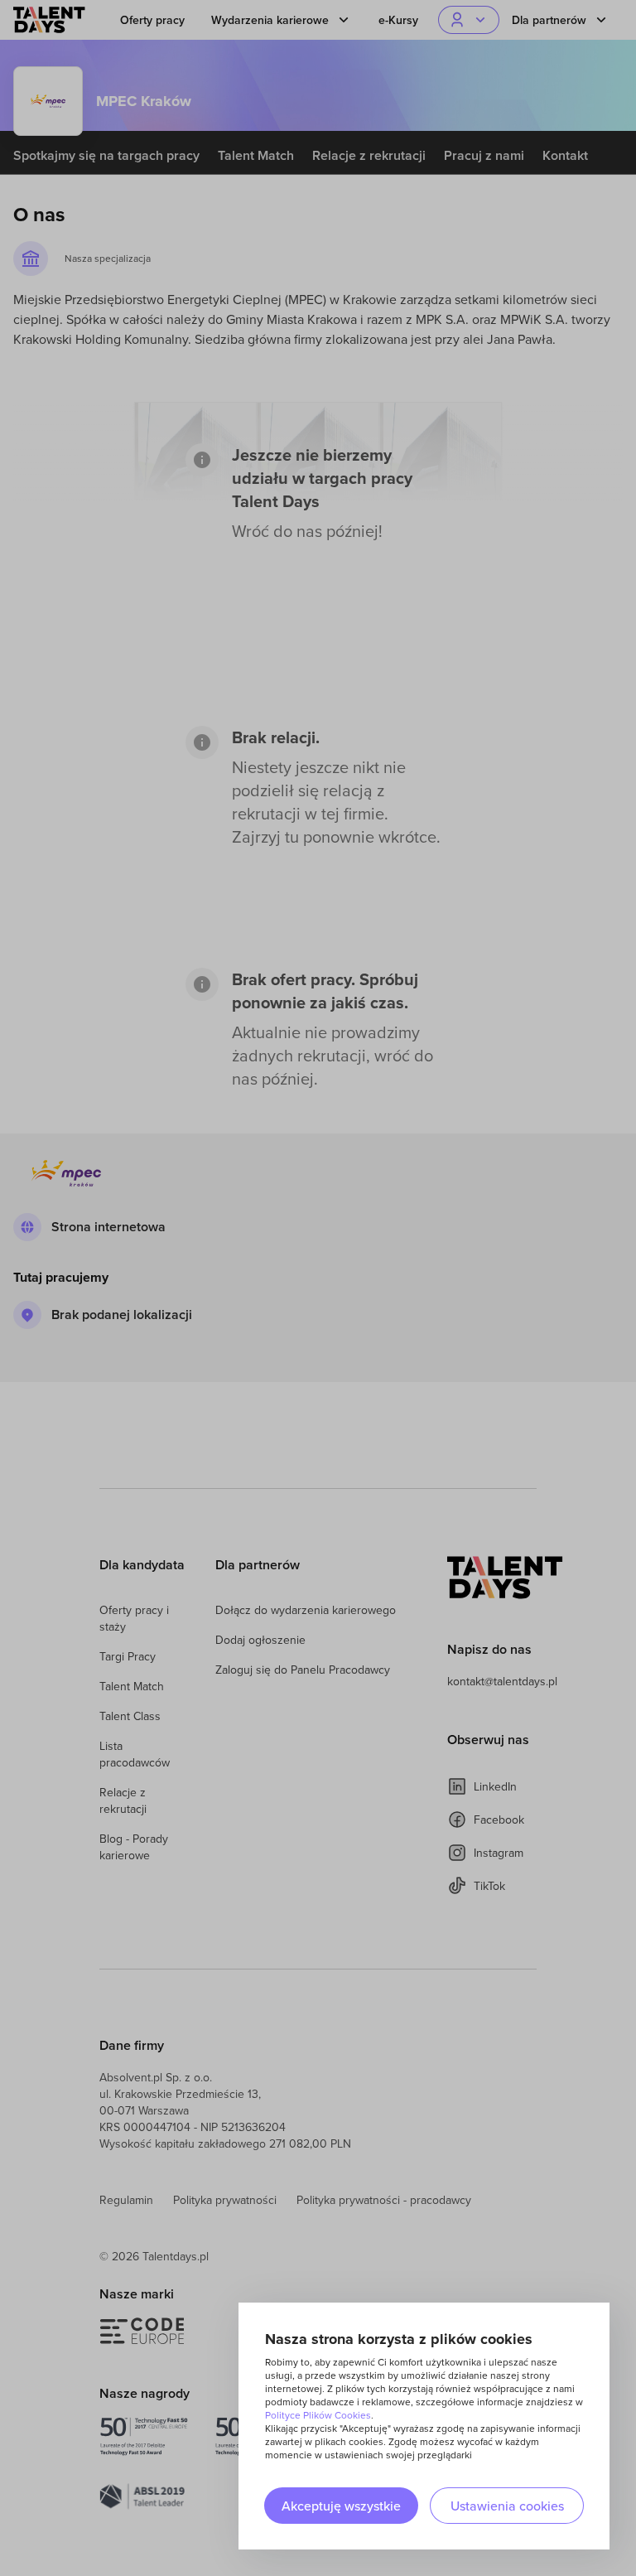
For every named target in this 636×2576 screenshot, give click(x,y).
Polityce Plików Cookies (318, 2415)
